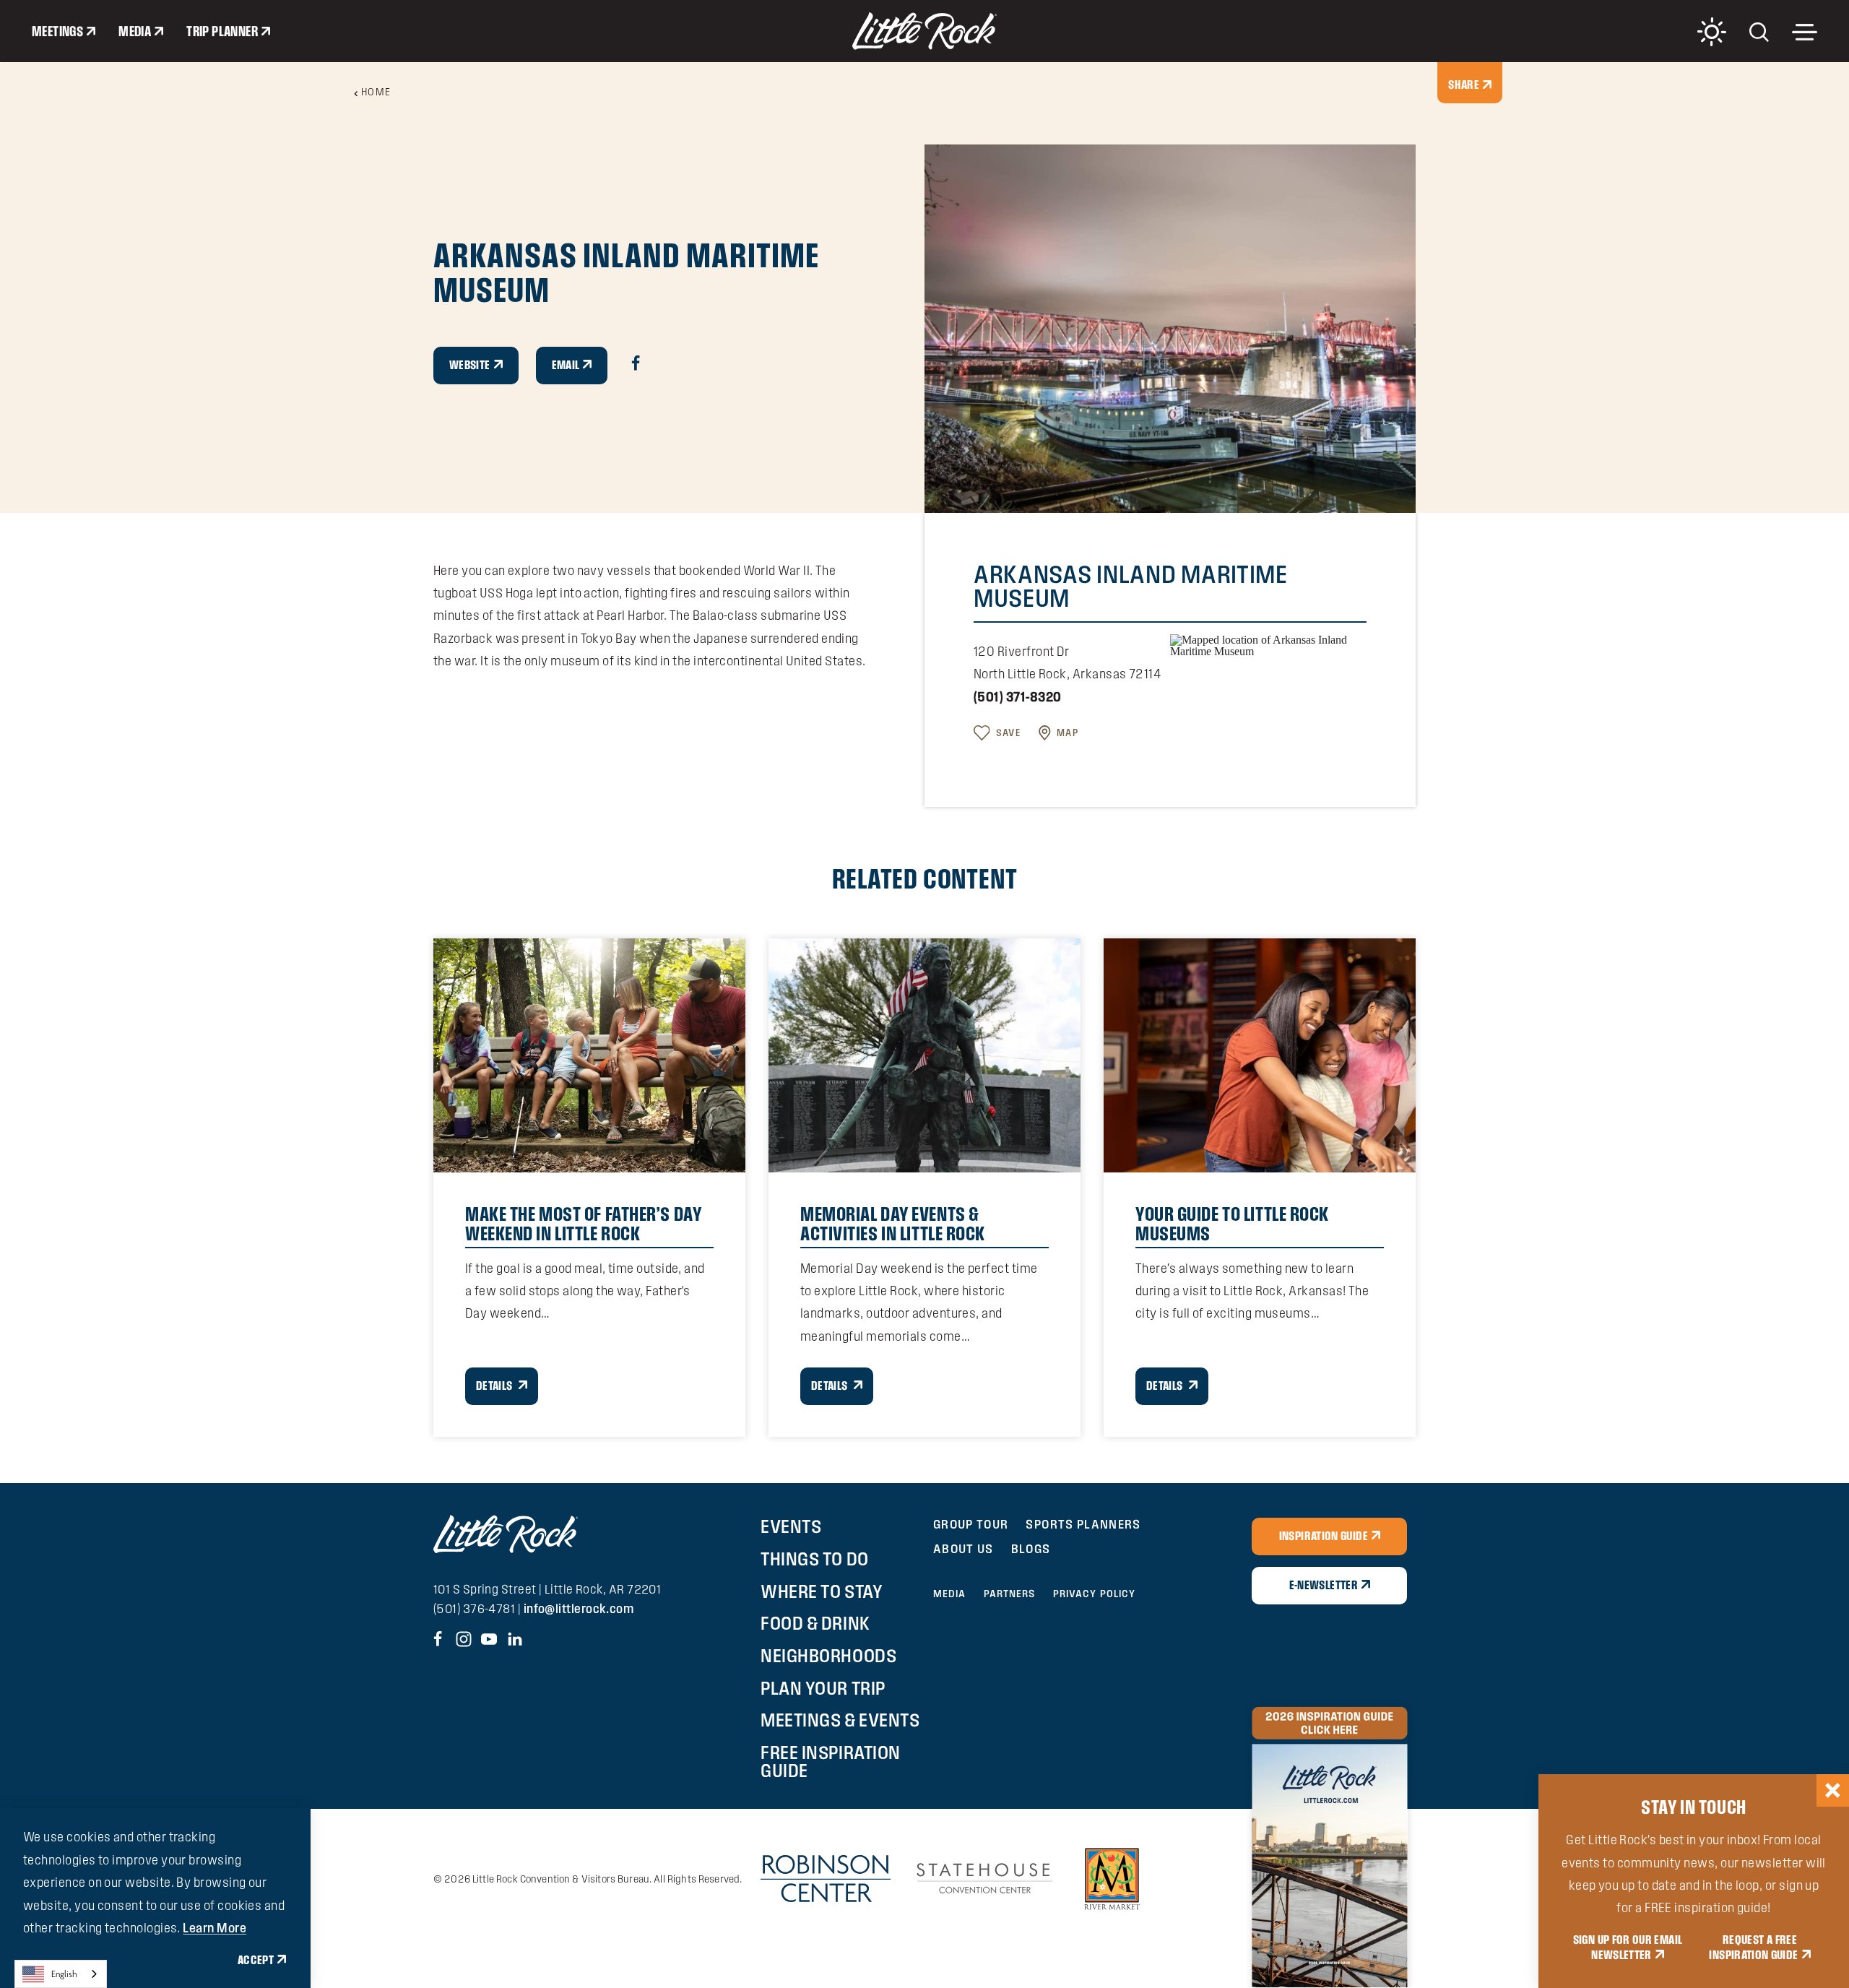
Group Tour (971, 1524)
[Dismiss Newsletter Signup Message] (1833, 1790)
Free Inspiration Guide (830, 1762)
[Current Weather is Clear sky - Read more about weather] (1712, 32)
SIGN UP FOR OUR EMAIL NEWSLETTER (1628, 1948)
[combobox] (61, 1974)
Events (791, 1526)
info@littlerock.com (579, 1608)
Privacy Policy (1095, 1594)
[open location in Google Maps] (1268, 645)
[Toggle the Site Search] (1759, 31)
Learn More (215, 1928)
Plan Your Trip (823, 1688)
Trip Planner (222, 31)
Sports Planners (1083, 1524)
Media (135, 31)
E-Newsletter (1324, 1585)
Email (566, 365)
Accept (256, 1960)
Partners (1010, 1594)
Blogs (1031, 1548)
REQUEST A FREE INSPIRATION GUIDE (1753, 1948)
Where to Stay (822, 1591)
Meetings (57, 31)
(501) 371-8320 (1017, 697)
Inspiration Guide (1324, 1536)
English (64, 1974)
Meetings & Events (840, 1720)
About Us (964, 1548)
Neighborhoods (828, 1656)
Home (376, 92)
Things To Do (814, 1559)
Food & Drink (815, 1623)
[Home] (924, 31)
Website (470, 365)
